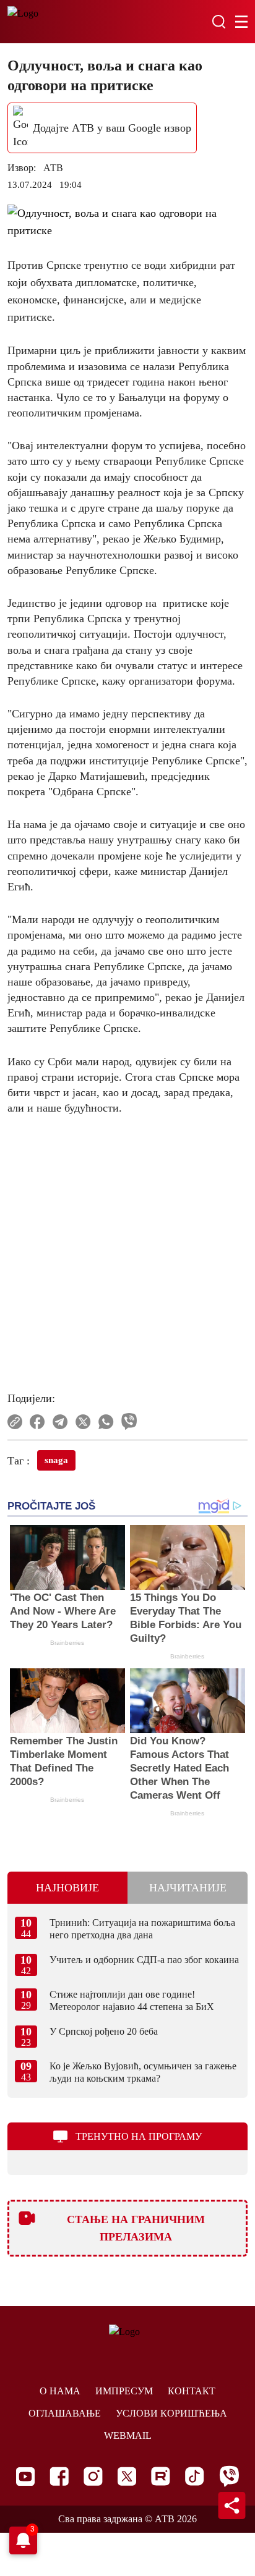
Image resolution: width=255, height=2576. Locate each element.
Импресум (124, 2391)
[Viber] (229, 2476)
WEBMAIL (128, 2435)
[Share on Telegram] (60, 1422)
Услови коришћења (171, 2413)
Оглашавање (65, 2413)
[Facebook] (59, 2476)
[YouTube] (25, 2477)
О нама (60, 2391)
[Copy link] (15, 1422)
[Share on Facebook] (37, 1422)
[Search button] (218, 22)
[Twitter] (127, 2476)
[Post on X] (83, 1422)
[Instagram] (93, 2476)
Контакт (192, 2391)
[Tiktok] (195, 2476)
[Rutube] (161, 2476)
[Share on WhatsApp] (106, 1422)
